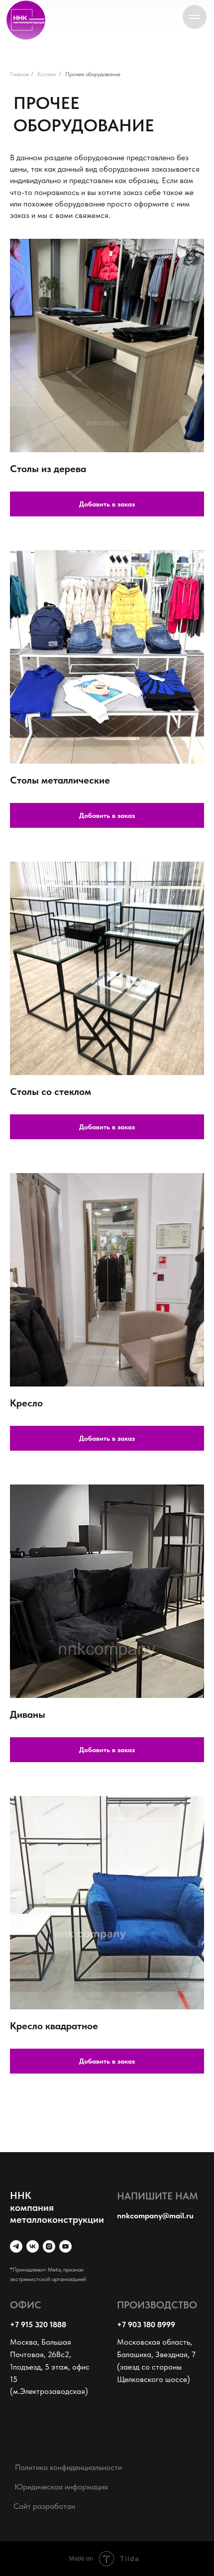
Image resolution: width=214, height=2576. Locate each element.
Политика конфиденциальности (68, 2467)
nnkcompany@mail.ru (155, 2216)
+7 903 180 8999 (146, 2325)
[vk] (33, 2246)
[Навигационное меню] (195, 17)
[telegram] (16, 2246)
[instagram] (49, 2246)
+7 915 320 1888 (38, 2325)
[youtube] (65, 2246)
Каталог (47, 74)
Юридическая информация (61, 2487)
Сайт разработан (44, 2506)
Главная (19, 74)
